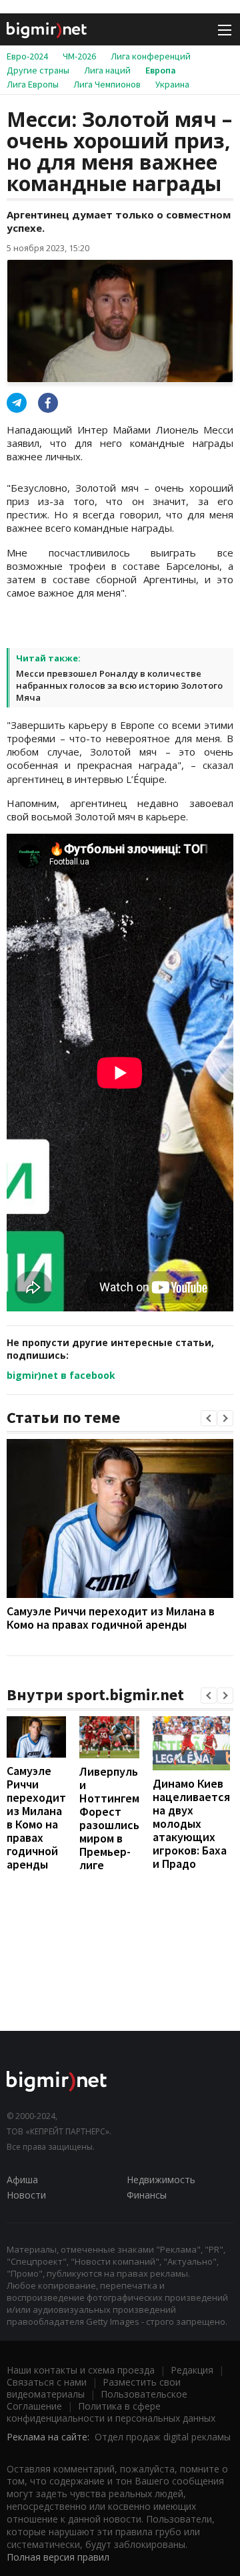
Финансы (147, 2195)
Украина (172, 84)
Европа (161, 70)
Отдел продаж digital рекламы (163, 2437)
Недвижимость (161, 2180)
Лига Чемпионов (107, 84)
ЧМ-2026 (79, 56)
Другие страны (38, 70)
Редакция (192, 2370)
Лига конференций (151, 56)
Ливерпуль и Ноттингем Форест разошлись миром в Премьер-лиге (109, 1818)
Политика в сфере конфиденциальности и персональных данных (111, 2412)
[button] (209, 1418)
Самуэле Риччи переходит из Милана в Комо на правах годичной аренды (111, 1618)
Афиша (22, 2180)
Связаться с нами (47, 2382)
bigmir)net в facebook (61, 1375)
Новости (26, 2195)
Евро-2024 (27, 56)
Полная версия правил (58, 2557)
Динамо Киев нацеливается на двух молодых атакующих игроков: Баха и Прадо (191, 1823)
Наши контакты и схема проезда (81, 2370)
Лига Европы (33, 84)
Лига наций (107, 70)
